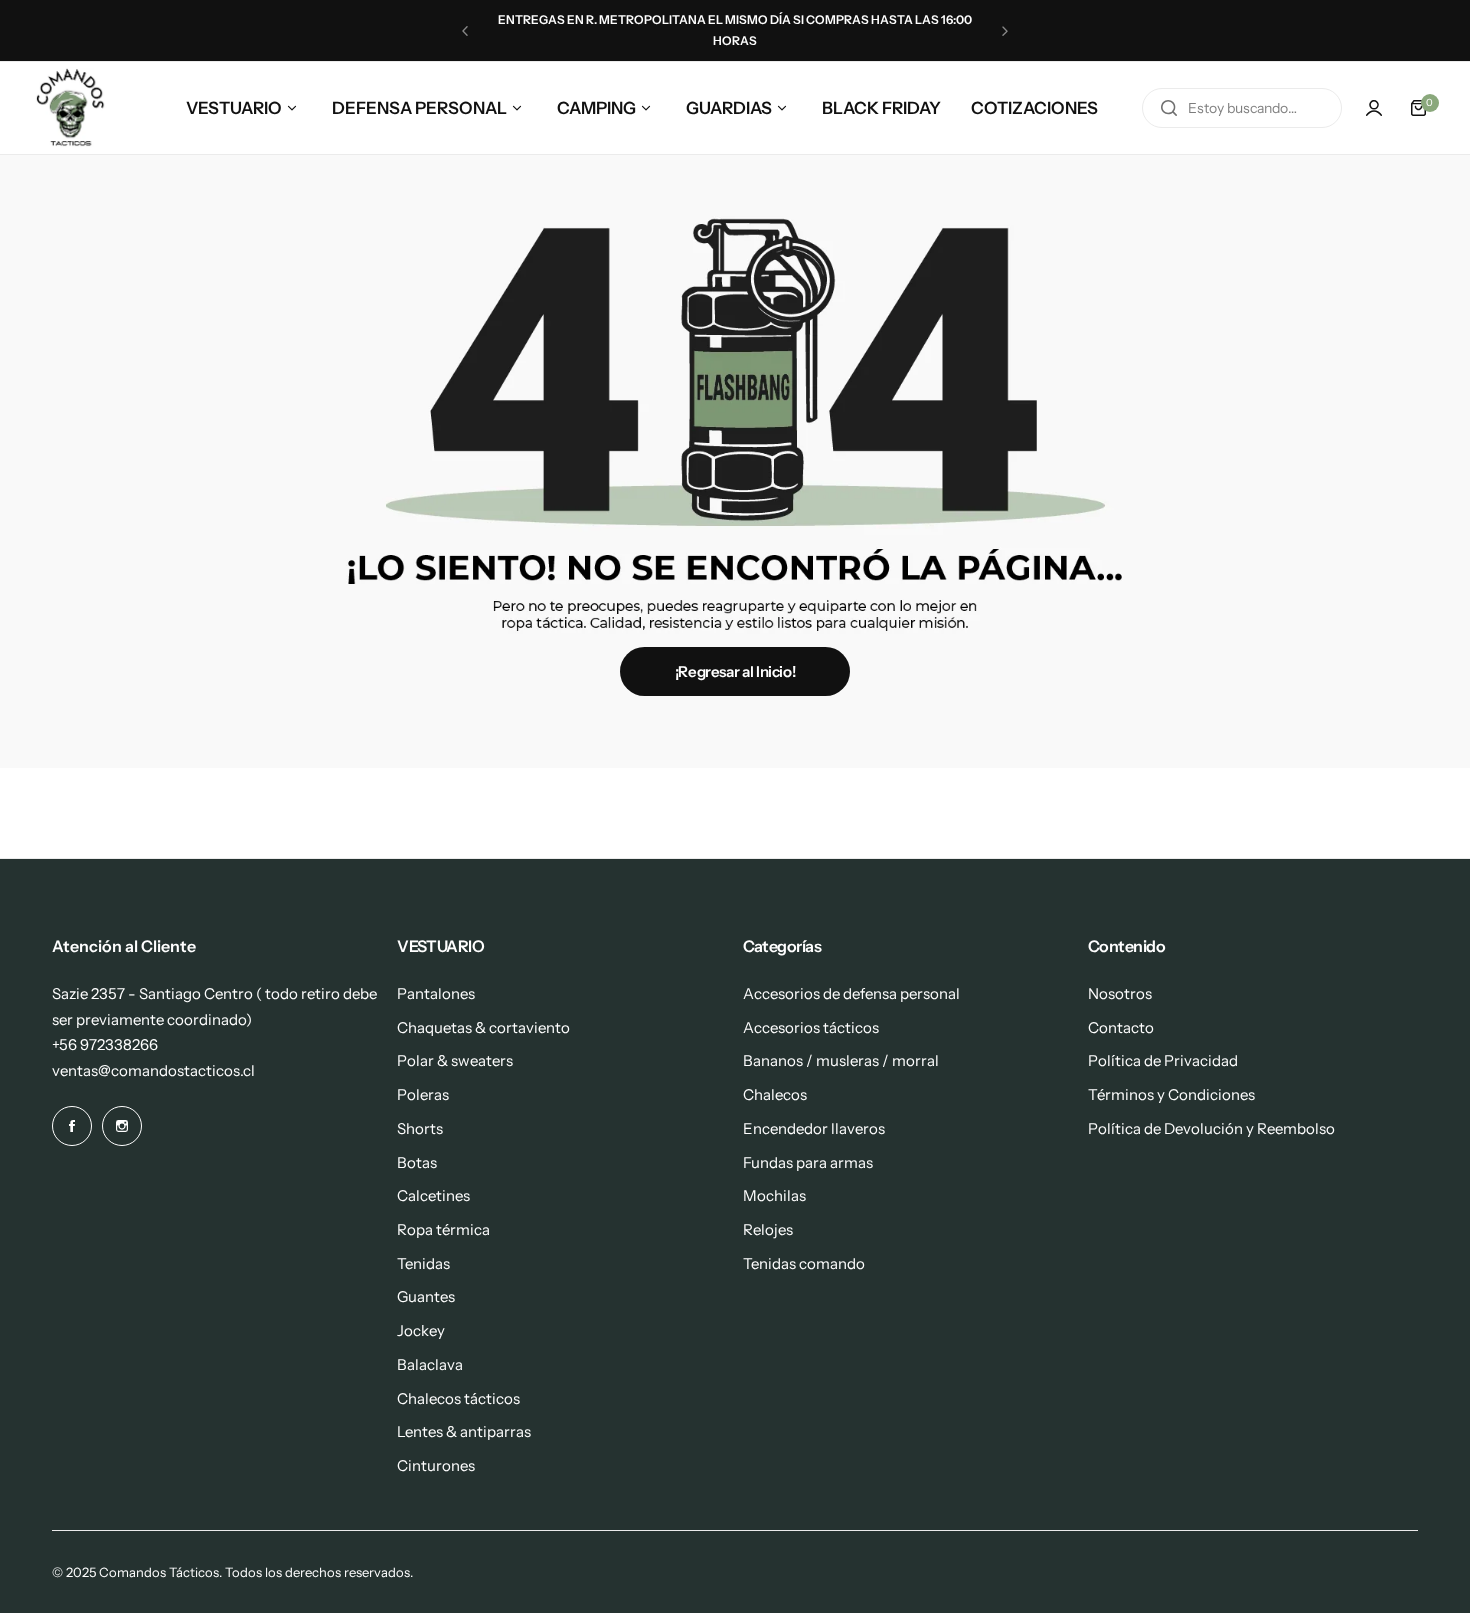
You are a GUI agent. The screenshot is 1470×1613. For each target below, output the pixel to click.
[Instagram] (122, 1126)
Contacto (1121, 1027)
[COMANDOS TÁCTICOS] (71, 108)
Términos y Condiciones (1171, 1094)
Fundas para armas (808, 1162)
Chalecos (775, 1094)
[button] (465, 31)
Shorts (420, 1128)
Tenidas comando (804, 1263)
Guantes (426, 1296)
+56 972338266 (105, 1044)
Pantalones (436, 993)
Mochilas (774, 1195)
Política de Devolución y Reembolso (1211, 1128)
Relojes (768, 1229)
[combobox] (1242, 108)
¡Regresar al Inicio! (735, 671)
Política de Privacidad (1163, 1060)
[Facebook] (72, 1126)
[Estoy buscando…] (1169, 108)
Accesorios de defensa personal (851, 993)
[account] (1374, 108)
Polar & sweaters (455, 1060)
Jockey (421, 1330)
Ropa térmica (443, 1229)
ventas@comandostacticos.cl (153, 1070)
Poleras (423, 1094)
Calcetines (433, 1195)
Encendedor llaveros (814, 1128)
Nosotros (1120, 993)
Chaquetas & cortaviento (483, 1027)
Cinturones (436, 1465)
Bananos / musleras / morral (841, 1060)
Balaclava (430, 1364)
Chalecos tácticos (458, 1398)
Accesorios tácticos (811, 1027)
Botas (417, 1162)
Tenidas (423, 1263)
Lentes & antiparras (464, 1431)
